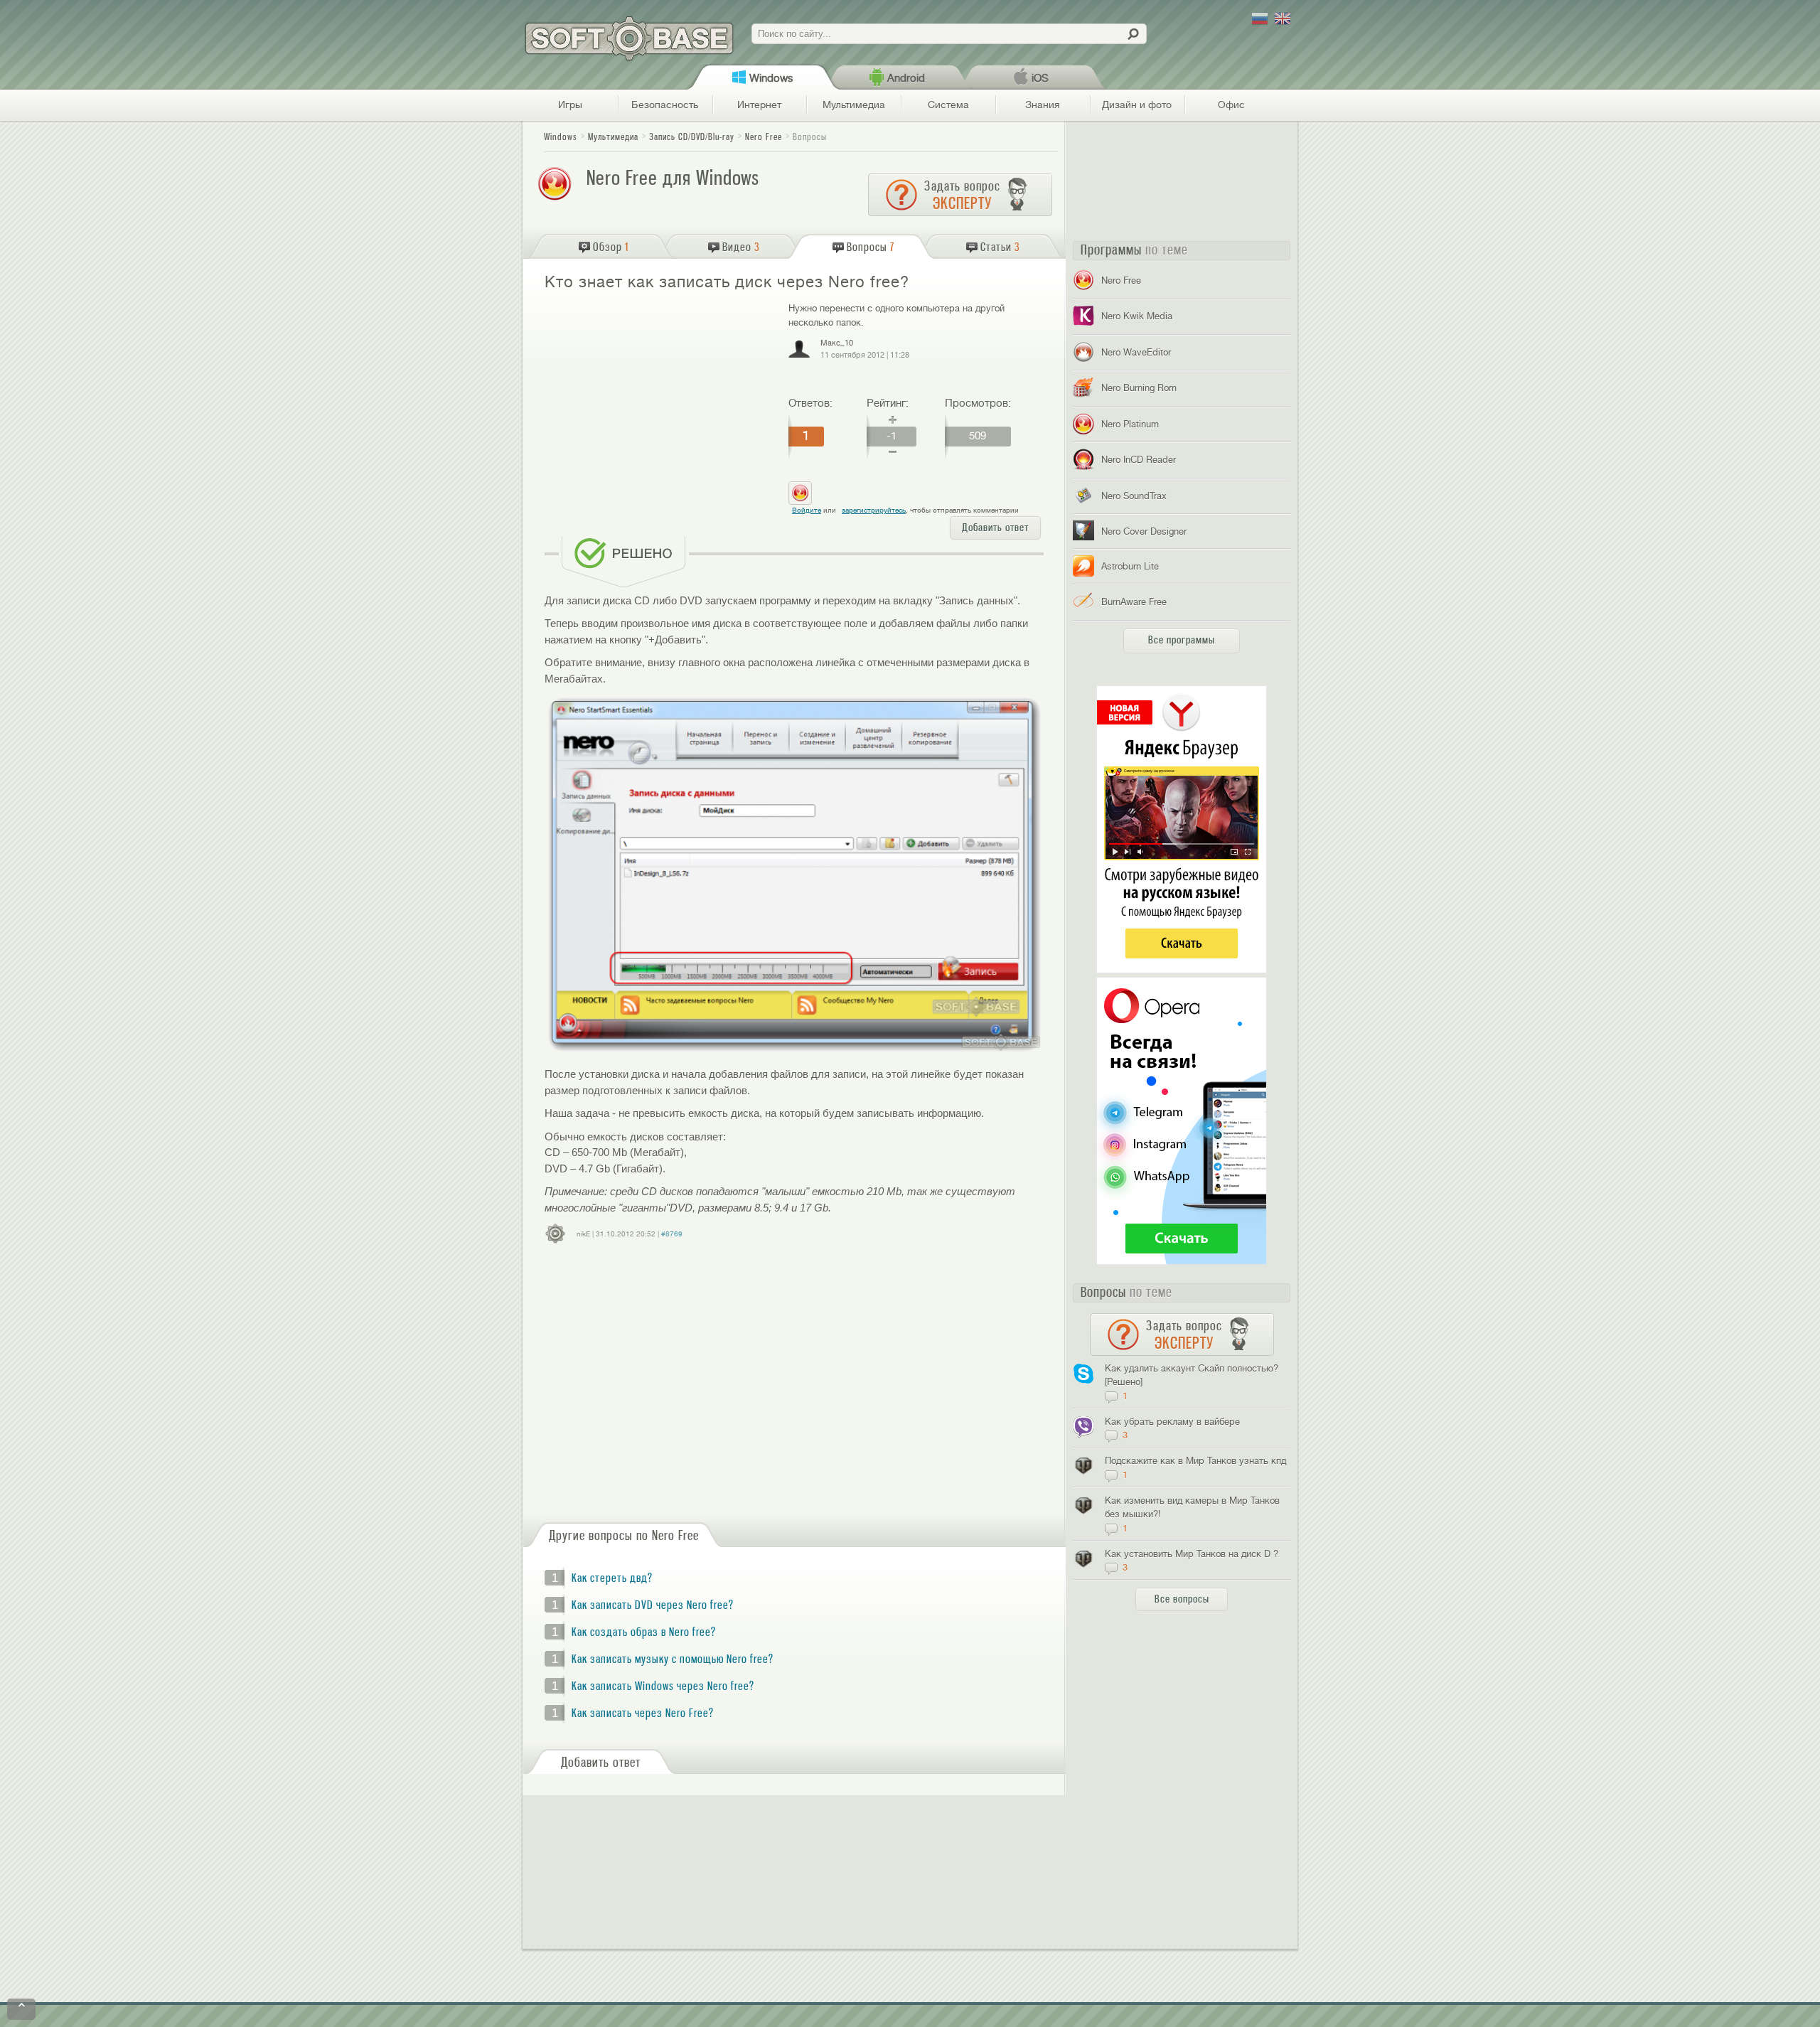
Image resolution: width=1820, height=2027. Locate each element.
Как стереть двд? (612, 1578)
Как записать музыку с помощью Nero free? (673, 1659)
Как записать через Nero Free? (643, 1713)
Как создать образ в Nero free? (644, 1632)
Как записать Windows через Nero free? (663, 1686)
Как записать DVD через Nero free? (653, 1605)
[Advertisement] (660, 404)
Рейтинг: (888, 403)
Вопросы (810, 137)
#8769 (672, 1234)
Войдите (807, 510)
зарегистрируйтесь (874, 510)
